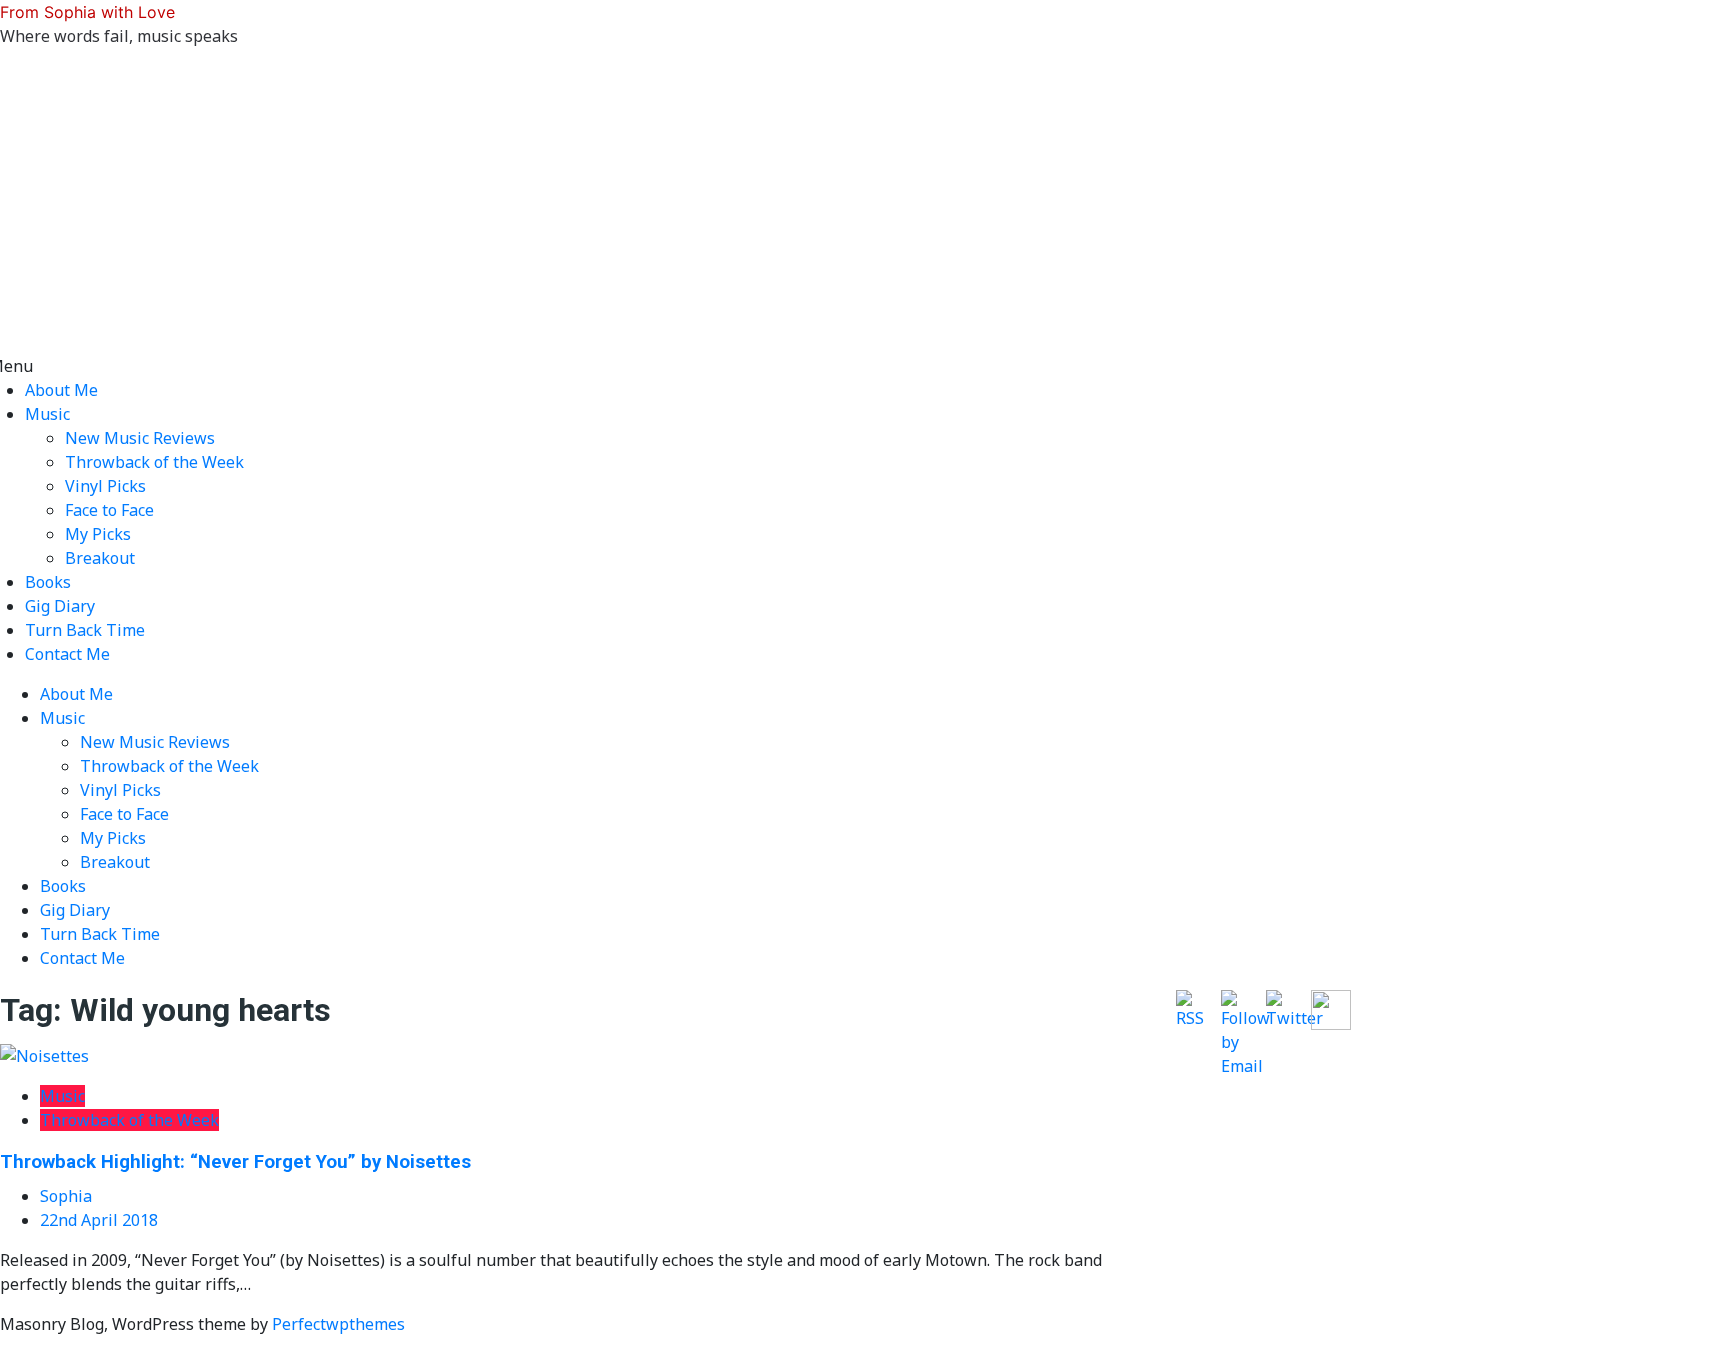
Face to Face (109, 510)
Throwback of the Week (154, 462)
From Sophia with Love (87, 12)
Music (47, 414)
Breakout (100, 558)
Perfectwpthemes (338, 1324)
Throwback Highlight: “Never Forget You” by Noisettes (235, 1162)
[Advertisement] (864, 204)
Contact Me (67, 654)
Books (48, 582)
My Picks (98, 534)
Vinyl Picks (105, 486)
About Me (61, 390)
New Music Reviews (140, 438)
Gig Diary (60, 606)
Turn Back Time (85, 630)
